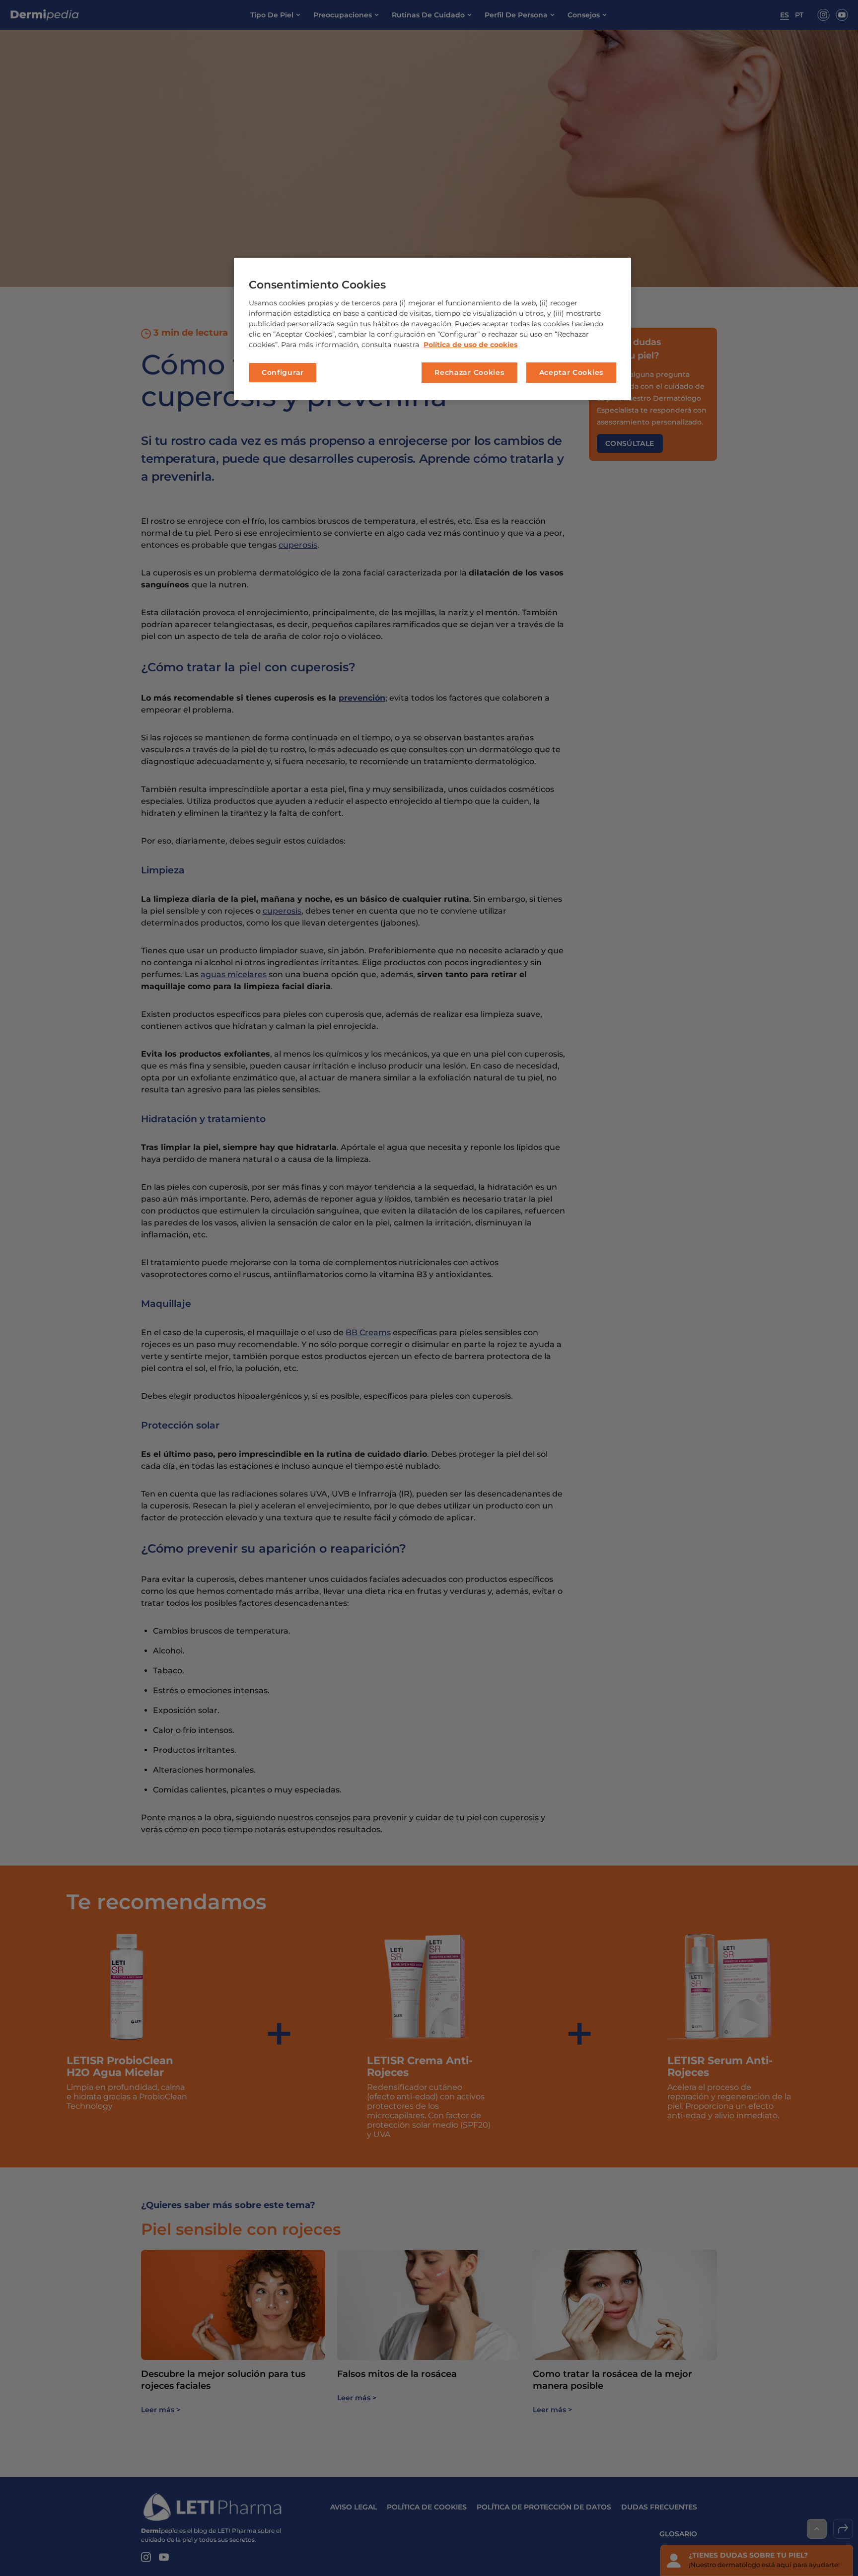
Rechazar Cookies (469, 372)
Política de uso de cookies (470, 345)
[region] (432, 329)
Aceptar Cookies (572, 372)
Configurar (283, 372)
